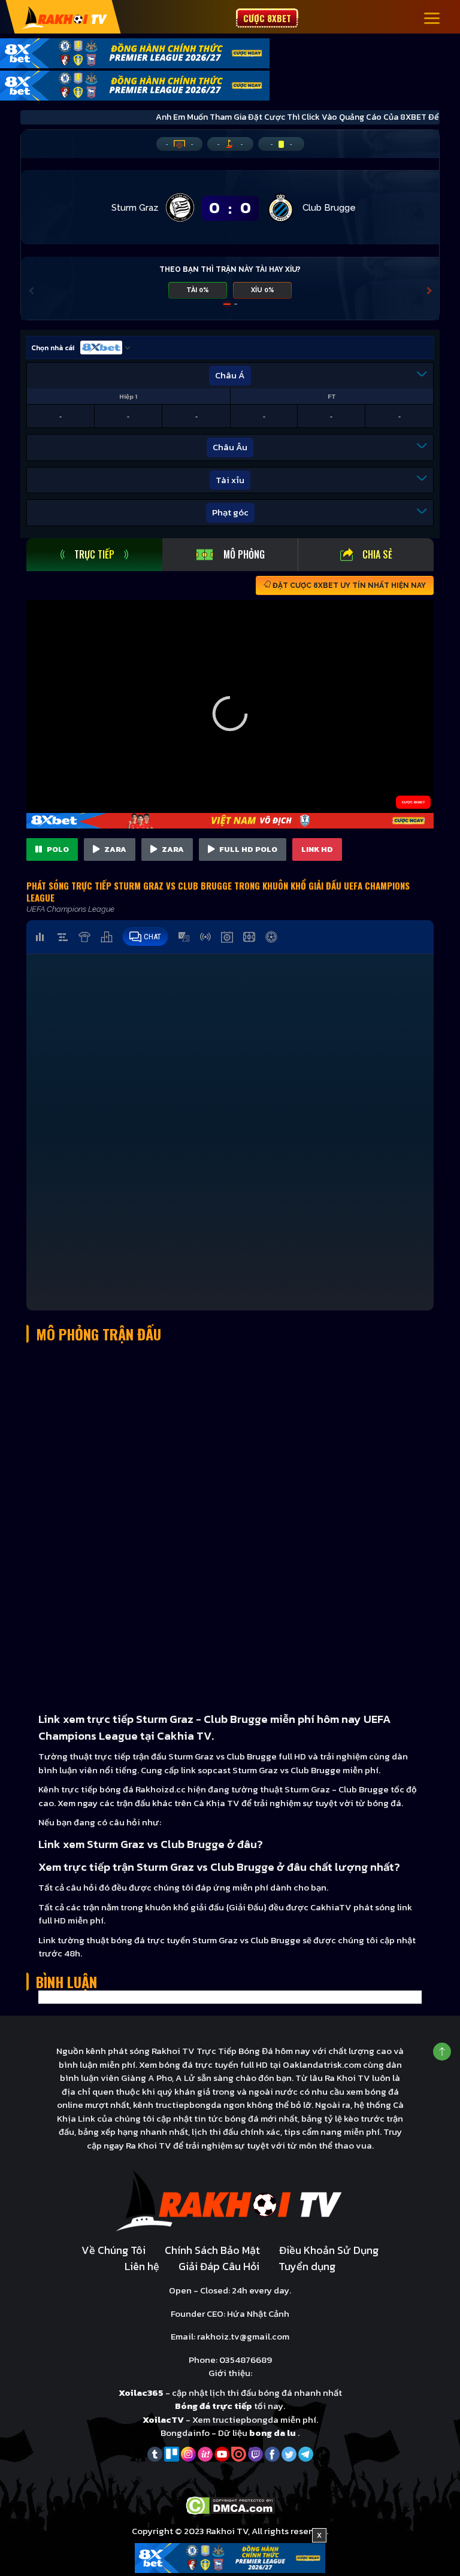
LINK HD (317, 849)
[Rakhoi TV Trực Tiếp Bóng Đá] (65, 17)
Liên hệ (142, 2266)
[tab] (94, 555)
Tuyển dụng (307, 2266)
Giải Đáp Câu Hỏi (219, 2266)
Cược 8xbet (267, 18)
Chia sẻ (377, 554)
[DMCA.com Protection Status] (230, 2504)
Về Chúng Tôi (114, 2250)
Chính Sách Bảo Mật (212, 2250)
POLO (57, 849)
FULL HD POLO (247, 849)
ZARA (114, 849)
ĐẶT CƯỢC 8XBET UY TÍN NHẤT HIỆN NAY (348, 585)
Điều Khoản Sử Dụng (329, 2250)
